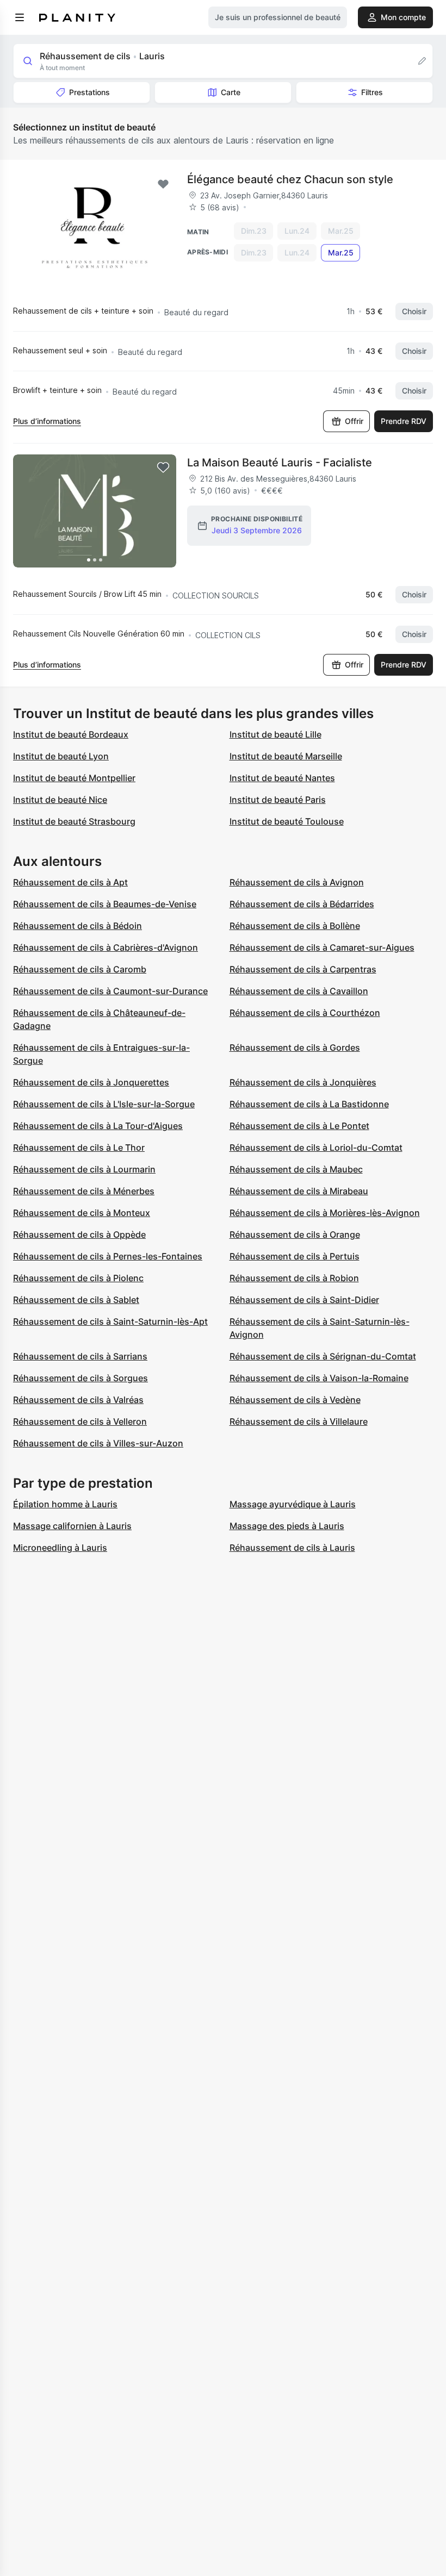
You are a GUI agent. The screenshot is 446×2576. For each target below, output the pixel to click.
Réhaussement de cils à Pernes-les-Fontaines (108, 1256)
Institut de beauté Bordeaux (71, 734)
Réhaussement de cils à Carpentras (303, 969)
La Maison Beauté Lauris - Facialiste (280, 463)
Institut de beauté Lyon (61, 756)
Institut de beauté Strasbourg (74, 821)
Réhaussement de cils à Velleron (80, 1421)
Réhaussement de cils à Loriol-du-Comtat (316, 1147)
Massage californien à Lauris (72, 1526)
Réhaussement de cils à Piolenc (78, 1278)
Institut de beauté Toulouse (287, 821)
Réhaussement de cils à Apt (70, 882)
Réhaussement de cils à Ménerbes (84, 1191)
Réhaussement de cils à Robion (294, 1278)
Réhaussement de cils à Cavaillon (299, 991)
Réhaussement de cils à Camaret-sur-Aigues (322, 947)
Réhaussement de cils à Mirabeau (299, 1191)
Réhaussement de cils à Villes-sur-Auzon (98, 1443)
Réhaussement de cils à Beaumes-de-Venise (105, 904)
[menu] (20, 17)
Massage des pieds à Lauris (287, 1526)
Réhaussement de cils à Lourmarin (84, 1169)
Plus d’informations (47, 421)
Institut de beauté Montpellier (74, 778)
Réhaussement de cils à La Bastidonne (309, 1104)
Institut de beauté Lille (275, 734)
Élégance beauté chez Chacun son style (290, 179)
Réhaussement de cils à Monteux (82, 1213)
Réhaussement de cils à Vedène (295, 1400)
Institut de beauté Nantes (282, 778)
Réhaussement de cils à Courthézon (305, 1013)
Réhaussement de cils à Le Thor (79, 1147)
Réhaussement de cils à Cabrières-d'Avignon (106, 947)
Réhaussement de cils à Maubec (296, 1169)
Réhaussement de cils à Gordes (295, 1047)
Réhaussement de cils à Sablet (76, 1300)
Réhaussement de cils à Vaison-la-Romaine (319, 1378)
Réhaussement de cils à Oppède (79, 1234)
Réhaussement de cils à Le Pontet (299, 1126)
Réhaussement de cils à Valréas (78, 1400)
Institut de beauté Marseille (286, 756)
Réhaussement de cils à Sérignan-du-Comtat (323, 1356)
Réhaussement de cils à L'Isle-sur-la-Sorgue (104, 1104)
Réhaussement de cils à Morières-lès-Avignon (325, 1213)
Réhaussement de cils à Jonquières (303, 1082)
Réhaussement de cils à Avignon (297, 882)
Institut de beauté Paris (278, 800)
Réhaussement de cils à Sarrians (80, 1356)
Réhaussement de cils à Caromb (80, 969)
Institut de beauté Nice (60, 800)
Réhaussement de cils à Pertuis (295, 1256)
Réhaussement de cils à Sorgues (80, 1378)
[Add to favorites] (163, 184)
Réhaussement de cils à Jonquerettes (91, 1082)
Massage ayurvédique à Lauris (293, 1504)
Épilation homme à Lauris (65, 1504)
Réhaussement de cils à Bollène (295, 926)
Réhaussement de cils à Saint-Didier (304, 1300)
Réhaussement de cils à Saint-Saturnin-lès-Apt (110, 1321)
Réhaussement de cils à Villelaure (299, 1421)
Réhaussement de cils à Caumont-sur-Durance (110, 991)
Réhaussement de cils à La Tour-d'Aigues (98, 1126)
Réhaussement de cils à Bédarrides (302, 904)
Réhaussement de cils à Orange (295, 1234)
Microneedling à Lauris (60, 1548)
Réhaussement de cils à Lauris (292, 1548)
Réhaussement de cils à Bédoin (78, 926)
